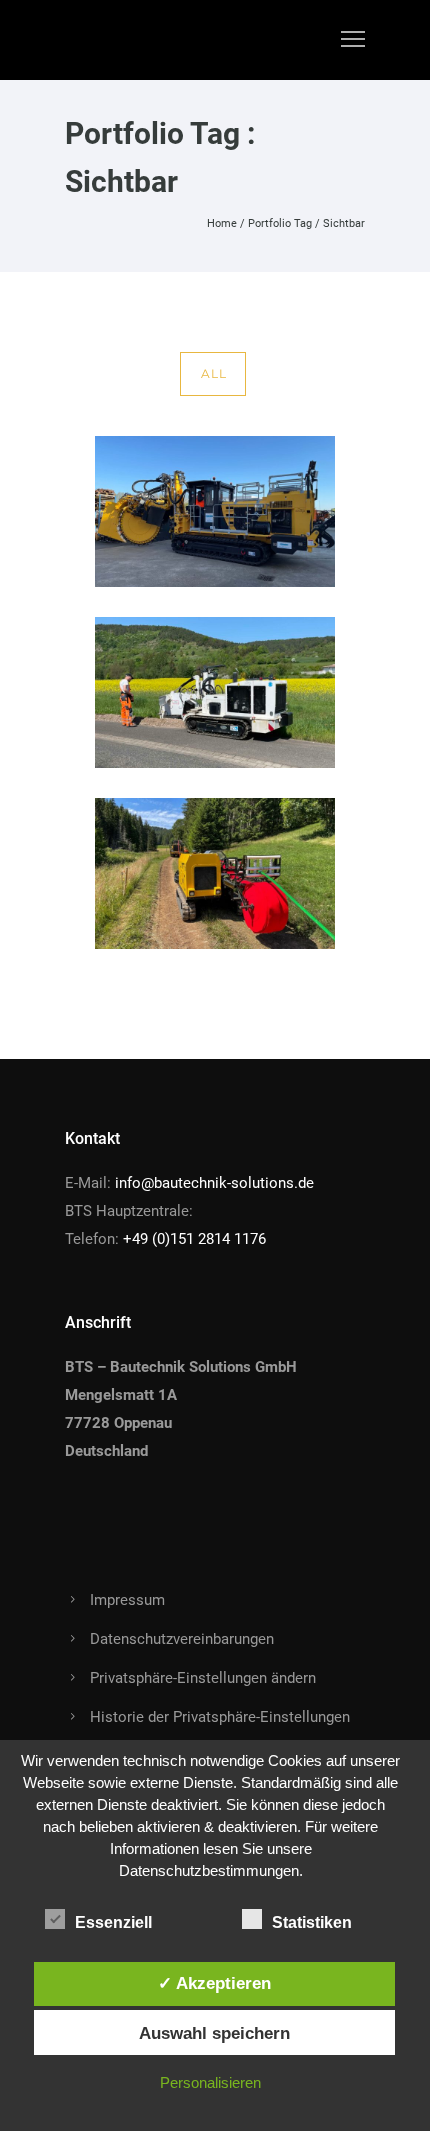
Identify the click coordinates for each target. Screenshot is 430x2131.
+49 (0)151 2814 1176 (194, 1239)
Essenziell (113, 1922)
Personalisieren (210, 2082)
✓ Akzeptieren (214, 1983)
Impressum (127, 1600)
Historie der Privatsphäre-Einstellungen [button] (220, 1717)
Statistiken (312, 1922)
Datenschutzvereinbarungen (182, 1639)
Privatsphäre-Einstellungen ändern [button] (203, 1678)
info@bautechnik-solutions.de (214, 1183)
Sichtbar (344, 223)
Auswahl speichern (214, 2033)
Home (222, 223)
